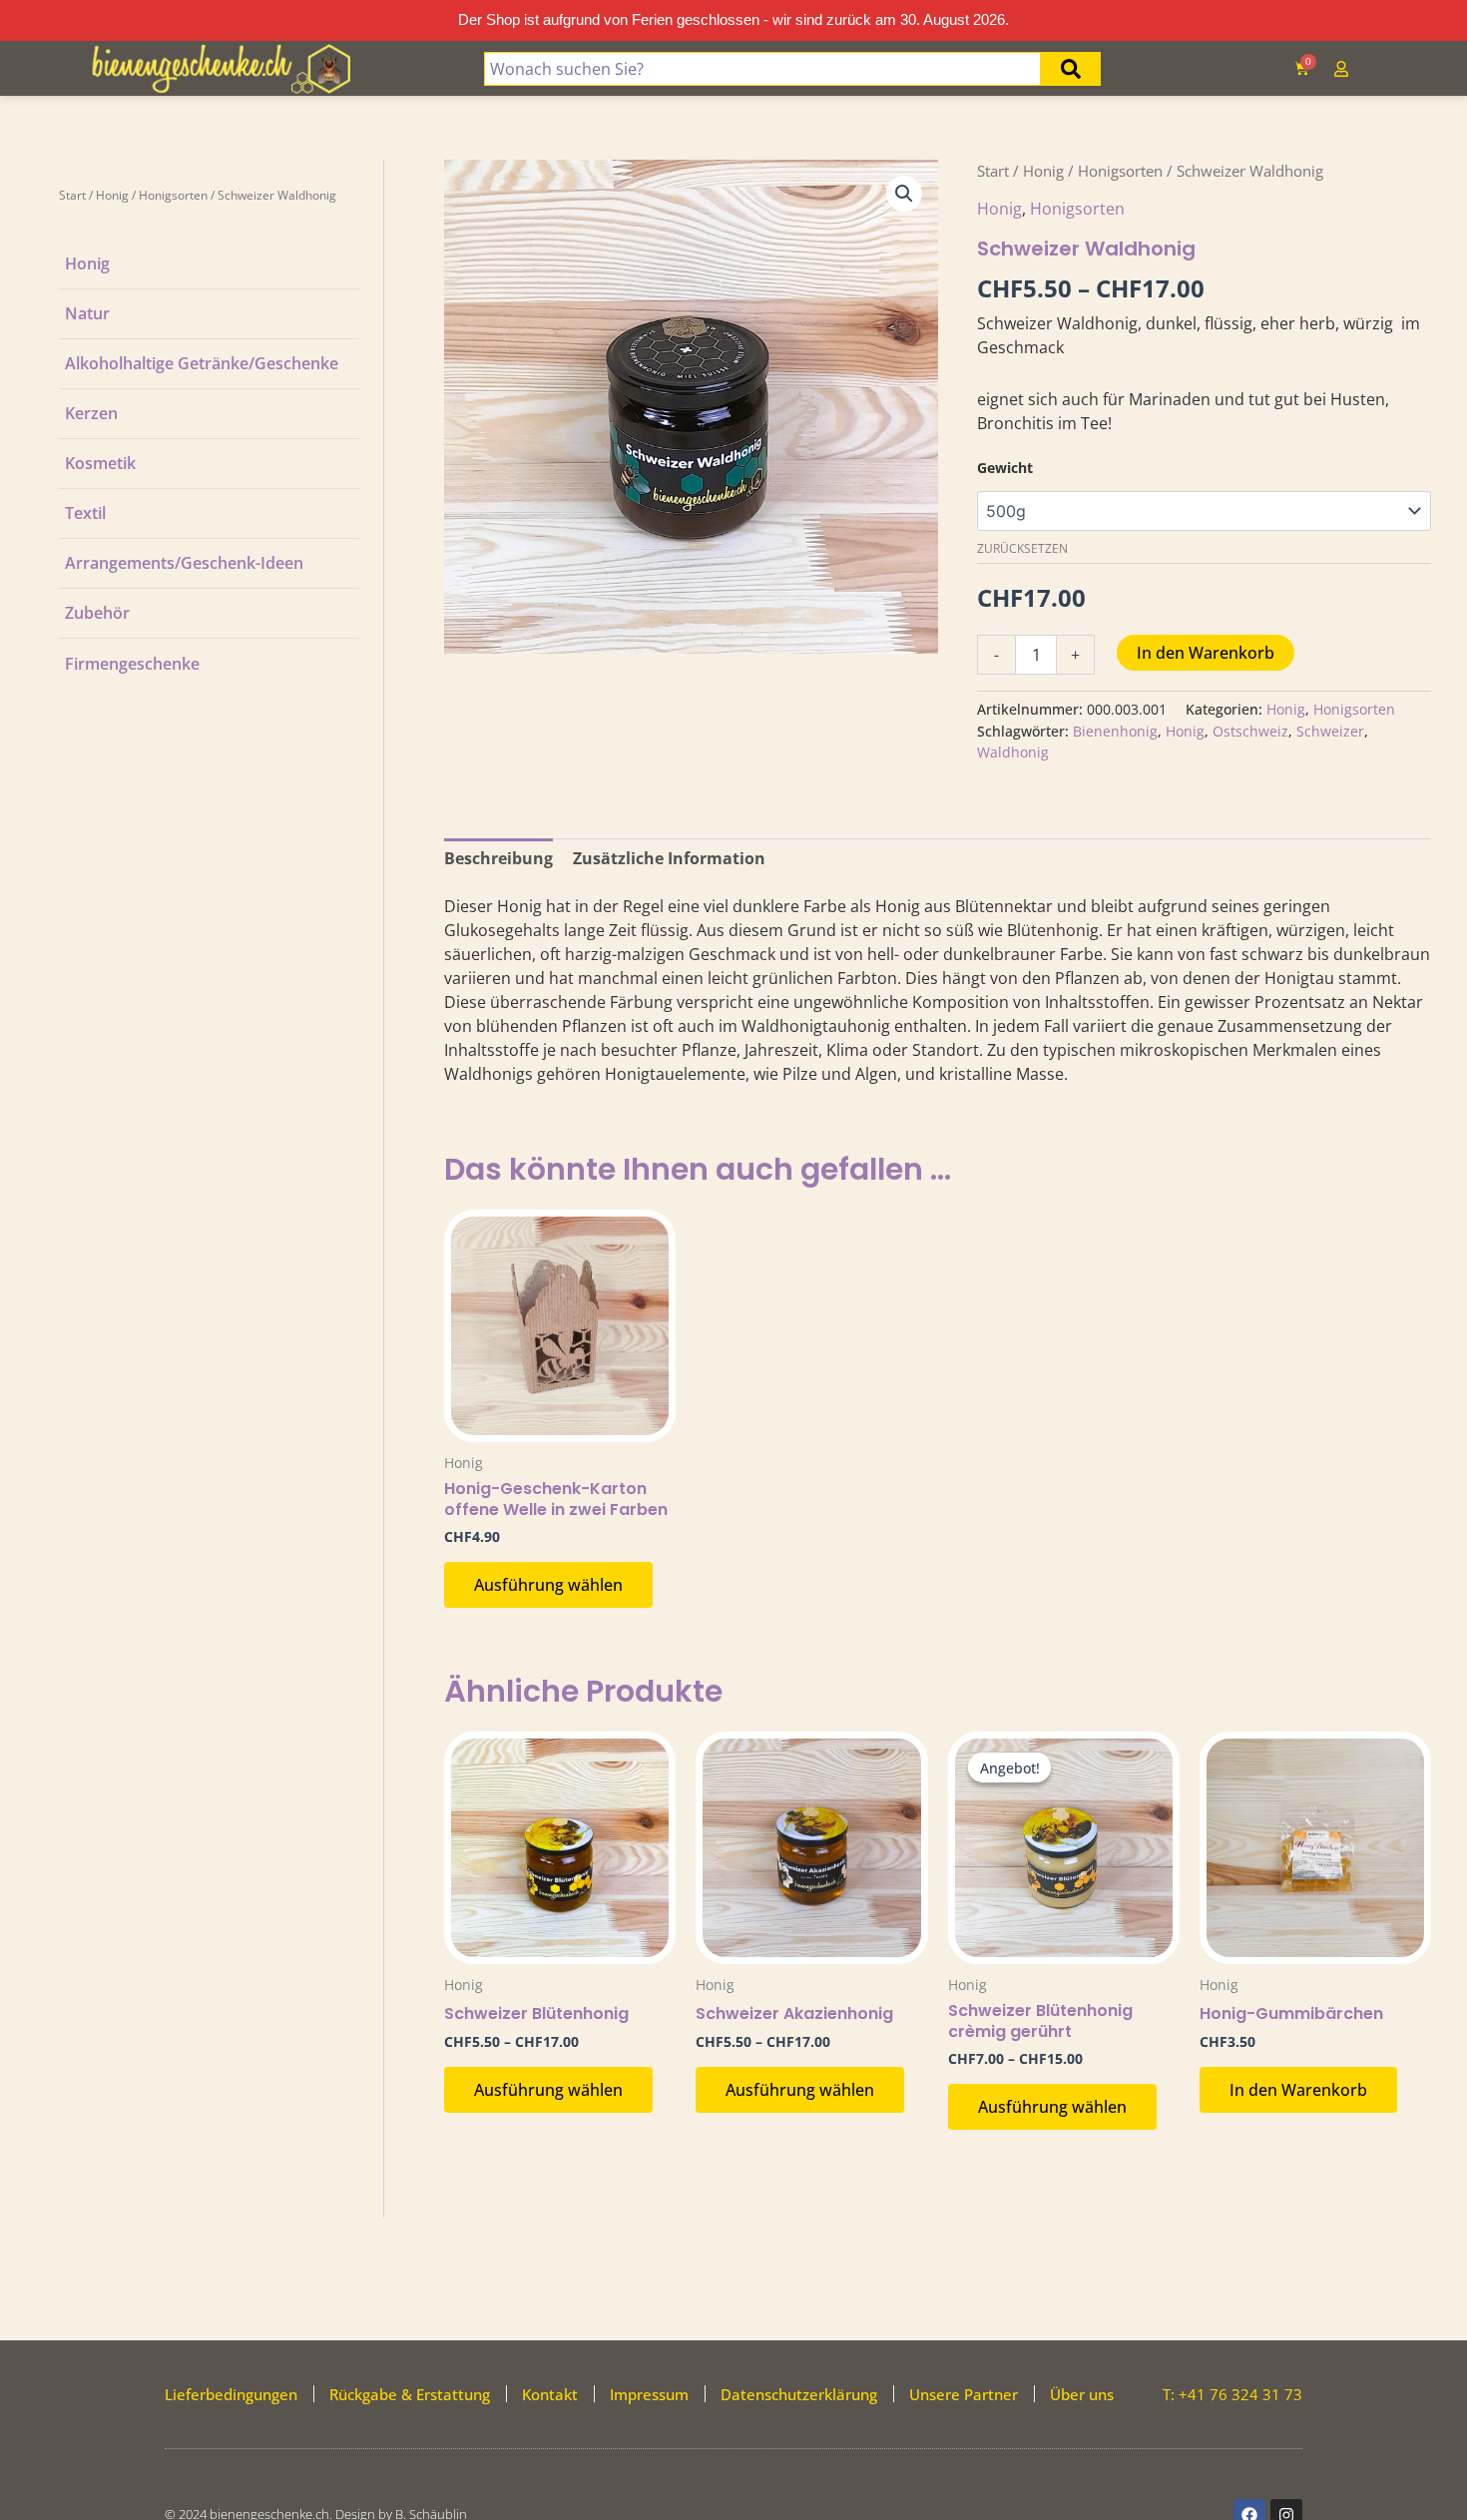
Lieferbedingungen (231, 2394)
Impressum (649, 2394)
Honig (112, 195)
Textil (85, 513)
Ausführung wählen (548, 1585)
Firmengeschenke (132, 664)
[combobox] (762, 69)
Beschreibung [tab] (498, 858)
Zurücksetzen (1022, 548)
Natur (87, 313)
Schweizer (1330, 731)
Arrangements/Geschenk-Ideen (184, 563)
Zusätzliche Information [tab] (669, 858)
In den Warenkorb (1206, 653)
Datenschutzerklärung (799, 2394)
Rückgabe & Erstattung (410, 2394)
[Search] (1071, 69)
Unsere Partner (964, 2394)
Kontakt (550, 2394)
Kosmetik (100, 463)
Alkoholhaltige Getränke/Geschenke (202, 363)
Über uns (1082, 2394)
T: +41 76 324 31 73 (1232, 2394)
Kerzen (91, 413)
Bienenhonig (1115, 731)
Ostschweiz (1250, 731)
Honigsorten (173, 195)
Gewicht (1005, 468)
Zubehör (97, 613)
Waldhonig (1013, 752)
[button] (904, 194)
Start (72, 195)
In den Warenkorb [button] (1298, 2090)
